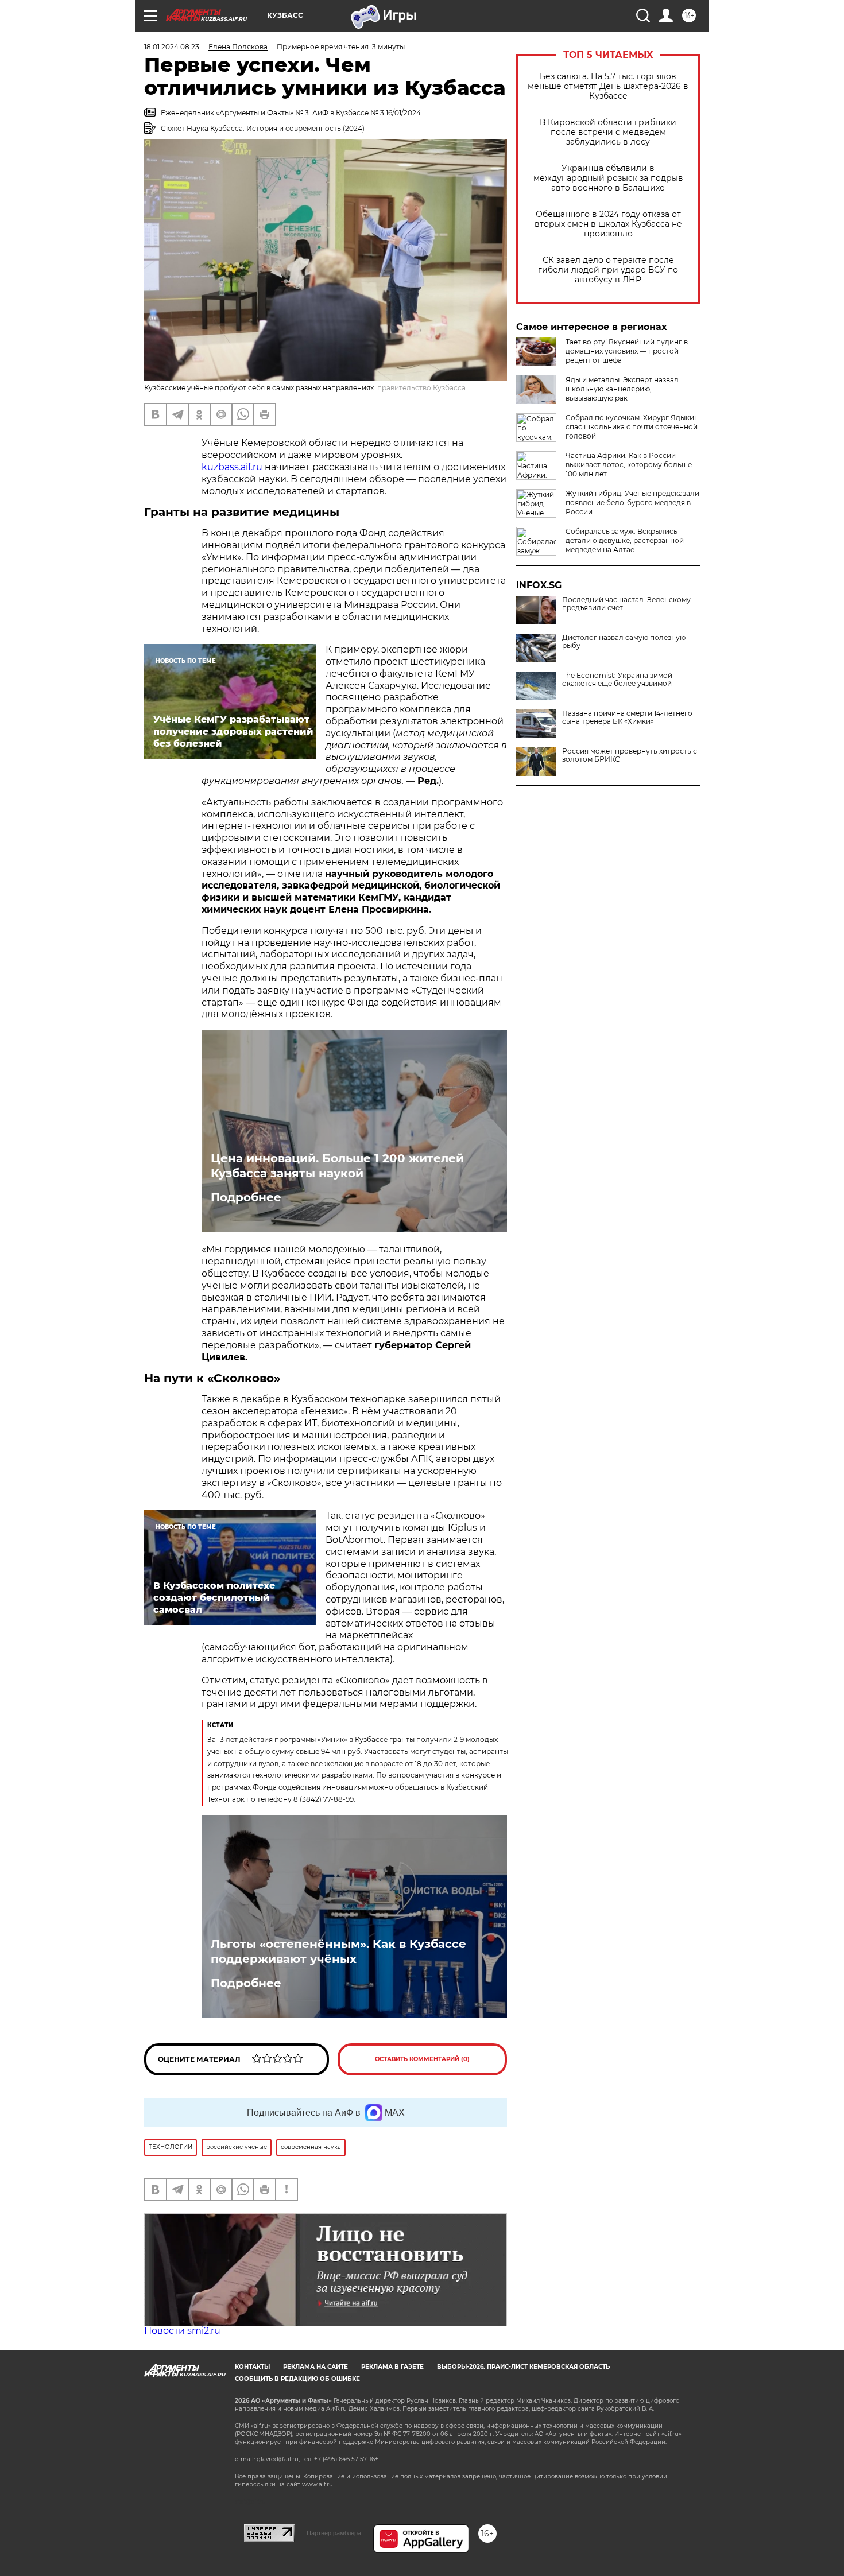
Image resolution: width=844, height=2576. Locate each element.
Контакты (252, 2367)
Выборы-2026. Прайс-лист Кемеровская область (523, 2367)
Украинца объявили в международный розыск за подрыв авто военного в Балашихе (608, 178)
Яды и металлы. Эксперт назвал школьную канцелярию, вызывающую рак (622, 389)
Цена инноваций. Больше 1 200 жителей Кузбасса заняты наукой (337, 1166)
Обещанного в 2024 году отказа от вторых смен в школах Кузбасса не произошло (608, 224)
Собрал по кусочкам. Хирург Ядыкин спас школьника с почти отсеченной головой (632, 427)
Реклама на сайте (315, 2367)
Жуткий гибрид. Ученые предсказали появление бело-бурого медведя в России (632, 503)
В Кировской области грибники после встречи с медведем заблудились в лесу (608, 132)
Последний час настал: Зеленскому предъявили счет (626, 604)
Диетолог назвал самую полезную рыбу (624, 642)
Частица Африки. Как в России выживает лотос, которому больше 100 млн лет (629, 465)
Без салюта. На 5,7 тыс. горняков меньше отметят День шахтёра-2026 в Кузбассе (608, 86)
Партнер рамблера (334, 2533)
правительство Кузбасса (421, 388)
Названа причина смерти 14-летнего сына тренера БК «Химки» (627, 717)
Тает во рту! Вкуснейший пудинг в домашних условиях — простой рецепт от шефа (627, 351)
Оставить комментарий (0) (422, 2059)
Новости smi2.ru (182, 2331)
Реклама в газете (392, 2367)
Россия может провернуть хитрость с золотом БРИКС (630, 755)
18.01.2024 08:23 (172, 47)
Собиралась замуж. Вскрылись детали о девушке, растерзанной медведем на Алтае (625, 540)
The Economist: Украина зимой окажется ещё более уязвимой (617, 680)
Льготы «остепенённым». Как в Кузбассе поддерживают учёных (338, 1952)
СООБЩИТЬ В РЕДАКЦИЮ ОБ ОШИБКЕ (297, 2379)
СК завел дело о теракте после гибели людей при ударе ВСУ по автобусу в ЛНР (608, 270)
